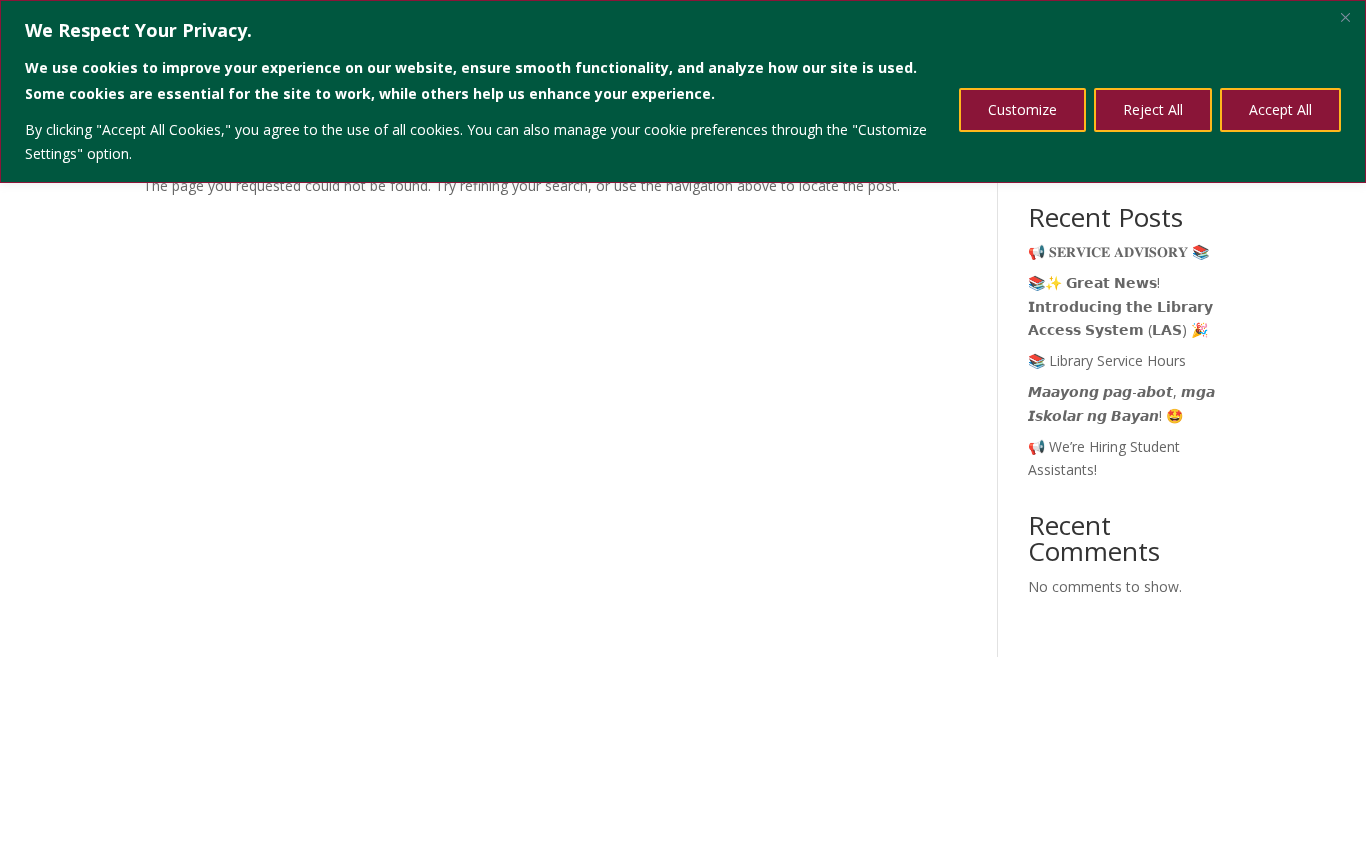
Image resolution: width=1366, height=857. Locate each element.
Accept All (1280, 109)
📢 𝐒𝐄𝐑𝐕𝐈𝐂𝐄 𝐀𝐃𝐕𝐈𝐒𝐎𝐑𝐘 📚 (1118, 251)
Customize (1022, 109)
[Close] (1345, 17)
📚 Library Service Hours (1107, 360)
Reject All (1153, 109)
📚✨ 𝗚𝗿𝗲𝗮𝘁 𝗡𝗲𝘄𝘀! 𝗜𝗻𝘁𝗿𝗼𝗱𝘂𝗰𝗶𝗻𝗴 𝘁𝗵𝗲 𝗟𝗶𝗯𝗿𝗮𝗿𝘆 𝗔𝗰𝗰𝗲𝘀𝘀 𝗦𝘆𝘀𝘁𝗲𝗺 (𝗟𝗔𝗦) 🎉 (1120, 306)
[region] (683, 91)
